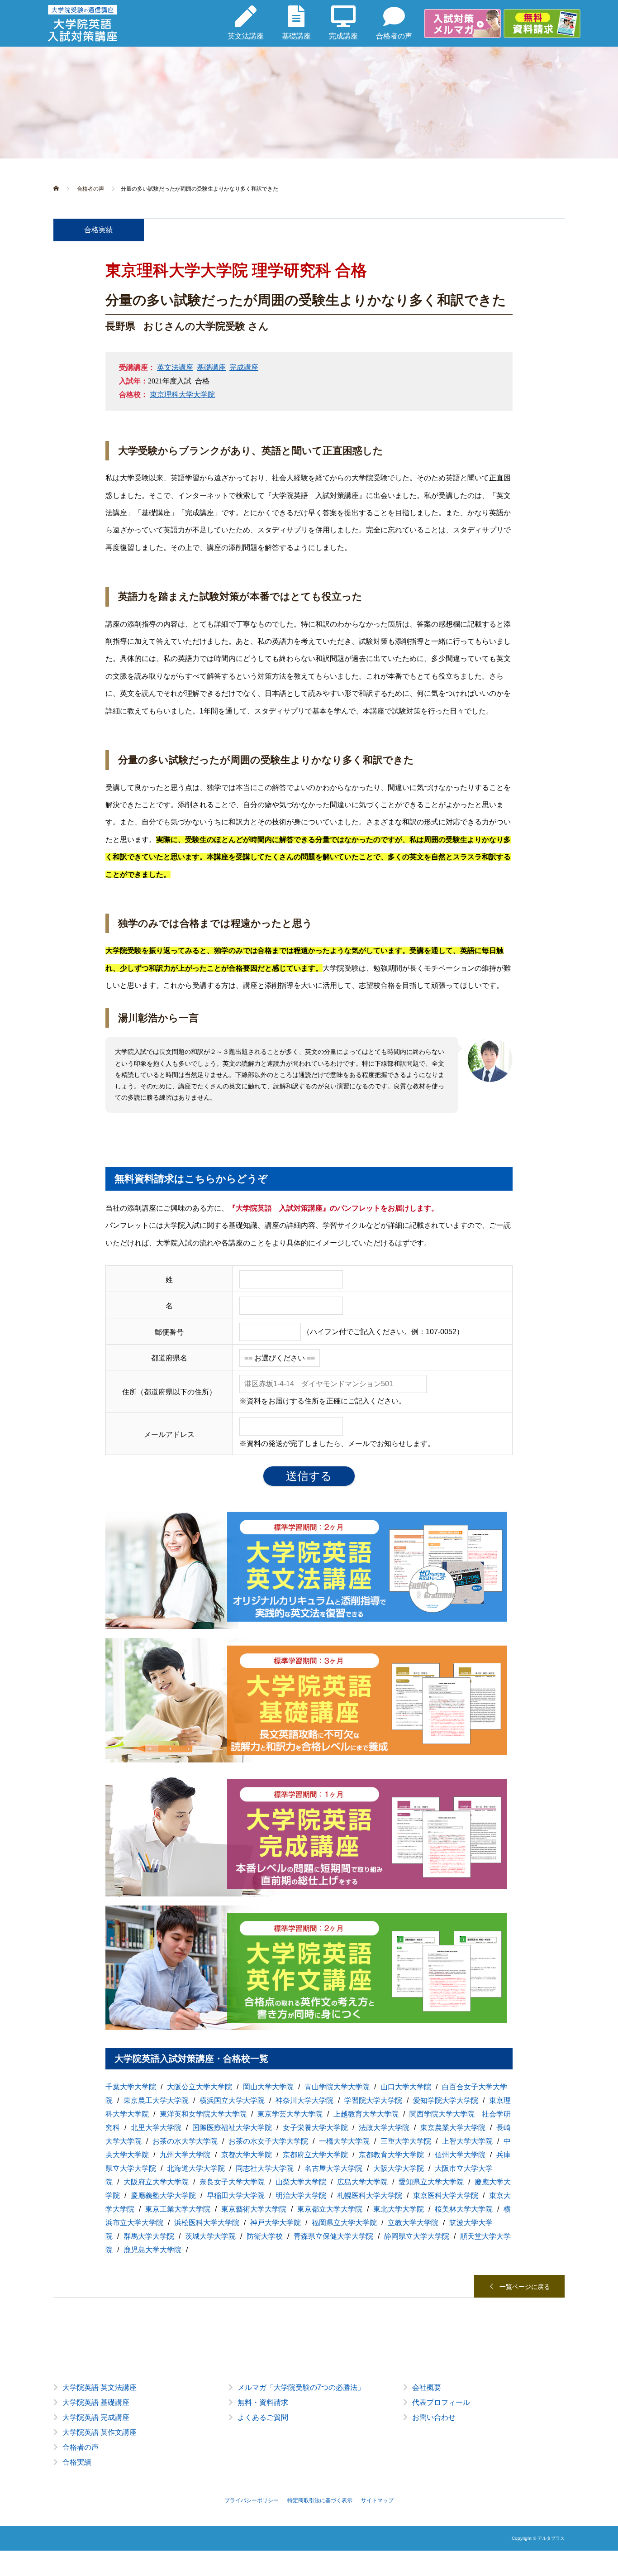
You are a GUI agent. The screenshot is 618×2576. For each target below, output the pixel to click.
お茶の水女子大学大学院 (268, 2141)
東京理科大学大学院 (182, 395)
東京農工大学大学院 (156, 2100)
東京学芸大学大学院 (290, 2114)
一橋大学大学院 (344, 2141)
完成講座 (244, 367)
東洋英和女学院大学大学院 (203, 2114)
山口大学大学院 (406, 2087)
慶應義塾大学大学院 (163, 2195)
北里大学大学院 (156, 2128)
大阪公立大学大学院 (200, 2087)
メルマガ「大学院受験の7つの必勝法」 (301, 2387)
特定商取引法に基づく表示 (320, 2500)
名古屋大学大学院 (333, 2168)
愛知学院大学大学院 (446, 2100)
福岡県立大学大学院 (344, 2223)
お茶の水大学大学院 (185, 2141)
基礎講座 (211, 367)
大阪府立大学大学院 (156, 2182)
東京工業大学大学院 (178, 2209)
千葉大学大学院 (131, 2087)
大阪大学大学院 (399, 2168)
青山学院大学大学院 (337, 2087)
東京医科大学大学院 (446, 2195)
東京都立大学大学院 (330, 2209)
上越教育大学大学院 (366, 2114)
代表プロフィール (441, 2402)
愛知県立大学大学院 (431, 2182)
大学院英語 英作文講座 (100, 2432)
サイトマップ (377, 2500)
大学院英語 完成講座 (96, 2417)
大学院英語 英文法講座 (100, 2387)
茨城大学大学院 (210, 2236)
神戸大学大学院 (276, 2223)
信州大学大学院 (460, 2155)
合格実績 (77, 2462)
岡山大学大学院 (268, 2087)
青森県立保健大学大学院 (333, 2236)
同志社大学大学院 (265, 2168)
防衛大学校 (265, 2236)
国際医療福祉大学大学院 (232, 2128)
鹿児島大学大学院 (152, 2250)
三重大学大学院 (406, 2141)
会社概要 (427, 2387)
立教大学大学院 (413, 2223)
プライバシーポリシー (252, 2500)
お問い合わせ (434, 2417)
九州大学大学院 (185, 2155)
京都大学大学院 (247, 2155)
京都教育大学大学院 (391, 2155)
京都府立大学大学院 (315, 2155)
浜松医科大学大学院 (207, 2223)
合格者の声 (81, 2447)
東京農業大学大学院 (453, 2128)
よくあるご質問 (263, 2417)
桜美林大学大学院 (464, 2209)
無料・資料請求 (263, 2402)
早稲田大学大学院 (236, 2195)
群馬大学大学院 (149, 2236)
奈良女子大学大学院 (232, 2182)
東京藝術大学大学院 (254, 2209)
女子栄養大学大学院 (315, 2128)
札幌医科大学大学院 (370, 2195)
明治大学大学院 (301, 2195)
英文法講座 (175, 367)
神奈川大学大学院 (304, 2100)
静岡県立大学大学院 (417, 2236)
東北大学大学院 (399, 2209)
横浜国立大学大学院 (232, 2100)
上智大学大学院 (467, 2141)
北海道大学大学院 (196, 2168)
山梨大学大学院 (301, 2182)
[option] (309, 2432)
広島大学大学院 (362, 2182)
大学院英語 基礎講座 (96, 2402)
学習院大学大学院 (373, 2100)
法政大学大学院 (384, 2128)
